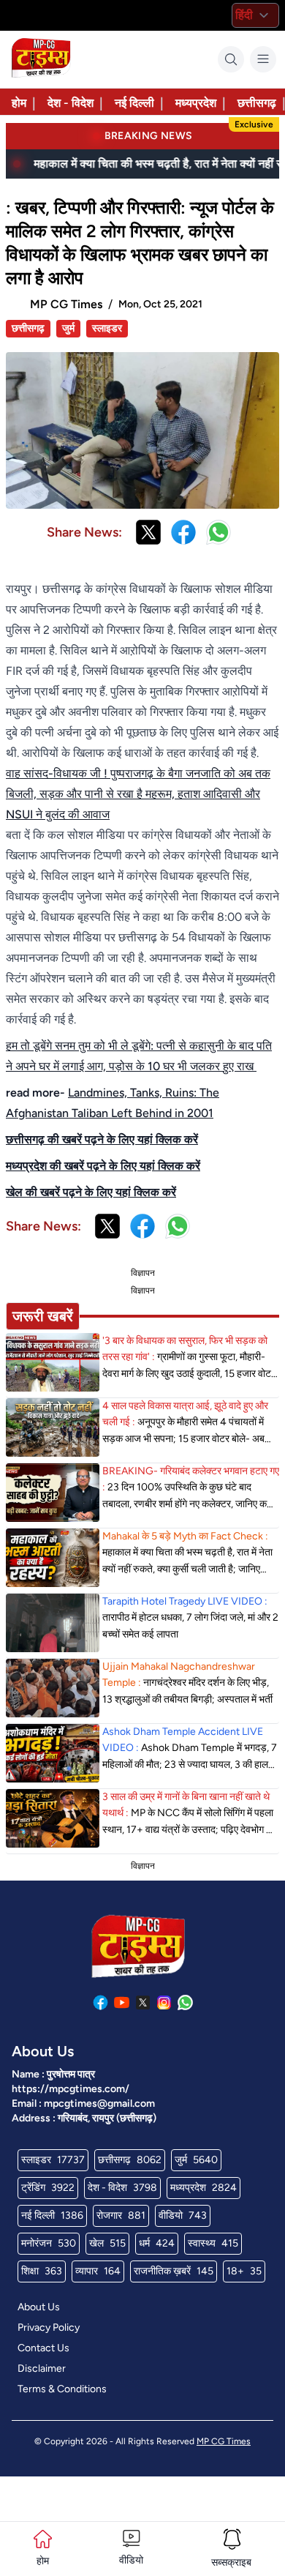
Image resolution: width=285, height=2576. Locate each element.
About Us (39, 2307)
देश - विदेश (71, 103)
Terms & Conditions (62, 2389)
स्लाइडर (107, 328)
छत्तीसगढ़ (257, 103)
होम (19, 103)
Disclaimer (42, 2368)
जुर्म (68, 328)
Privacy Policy (49, 2327)
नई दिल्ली (134, 103)
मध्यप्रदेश (196, 103)
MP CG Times (224, 2441)
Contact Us (43, 2348)
